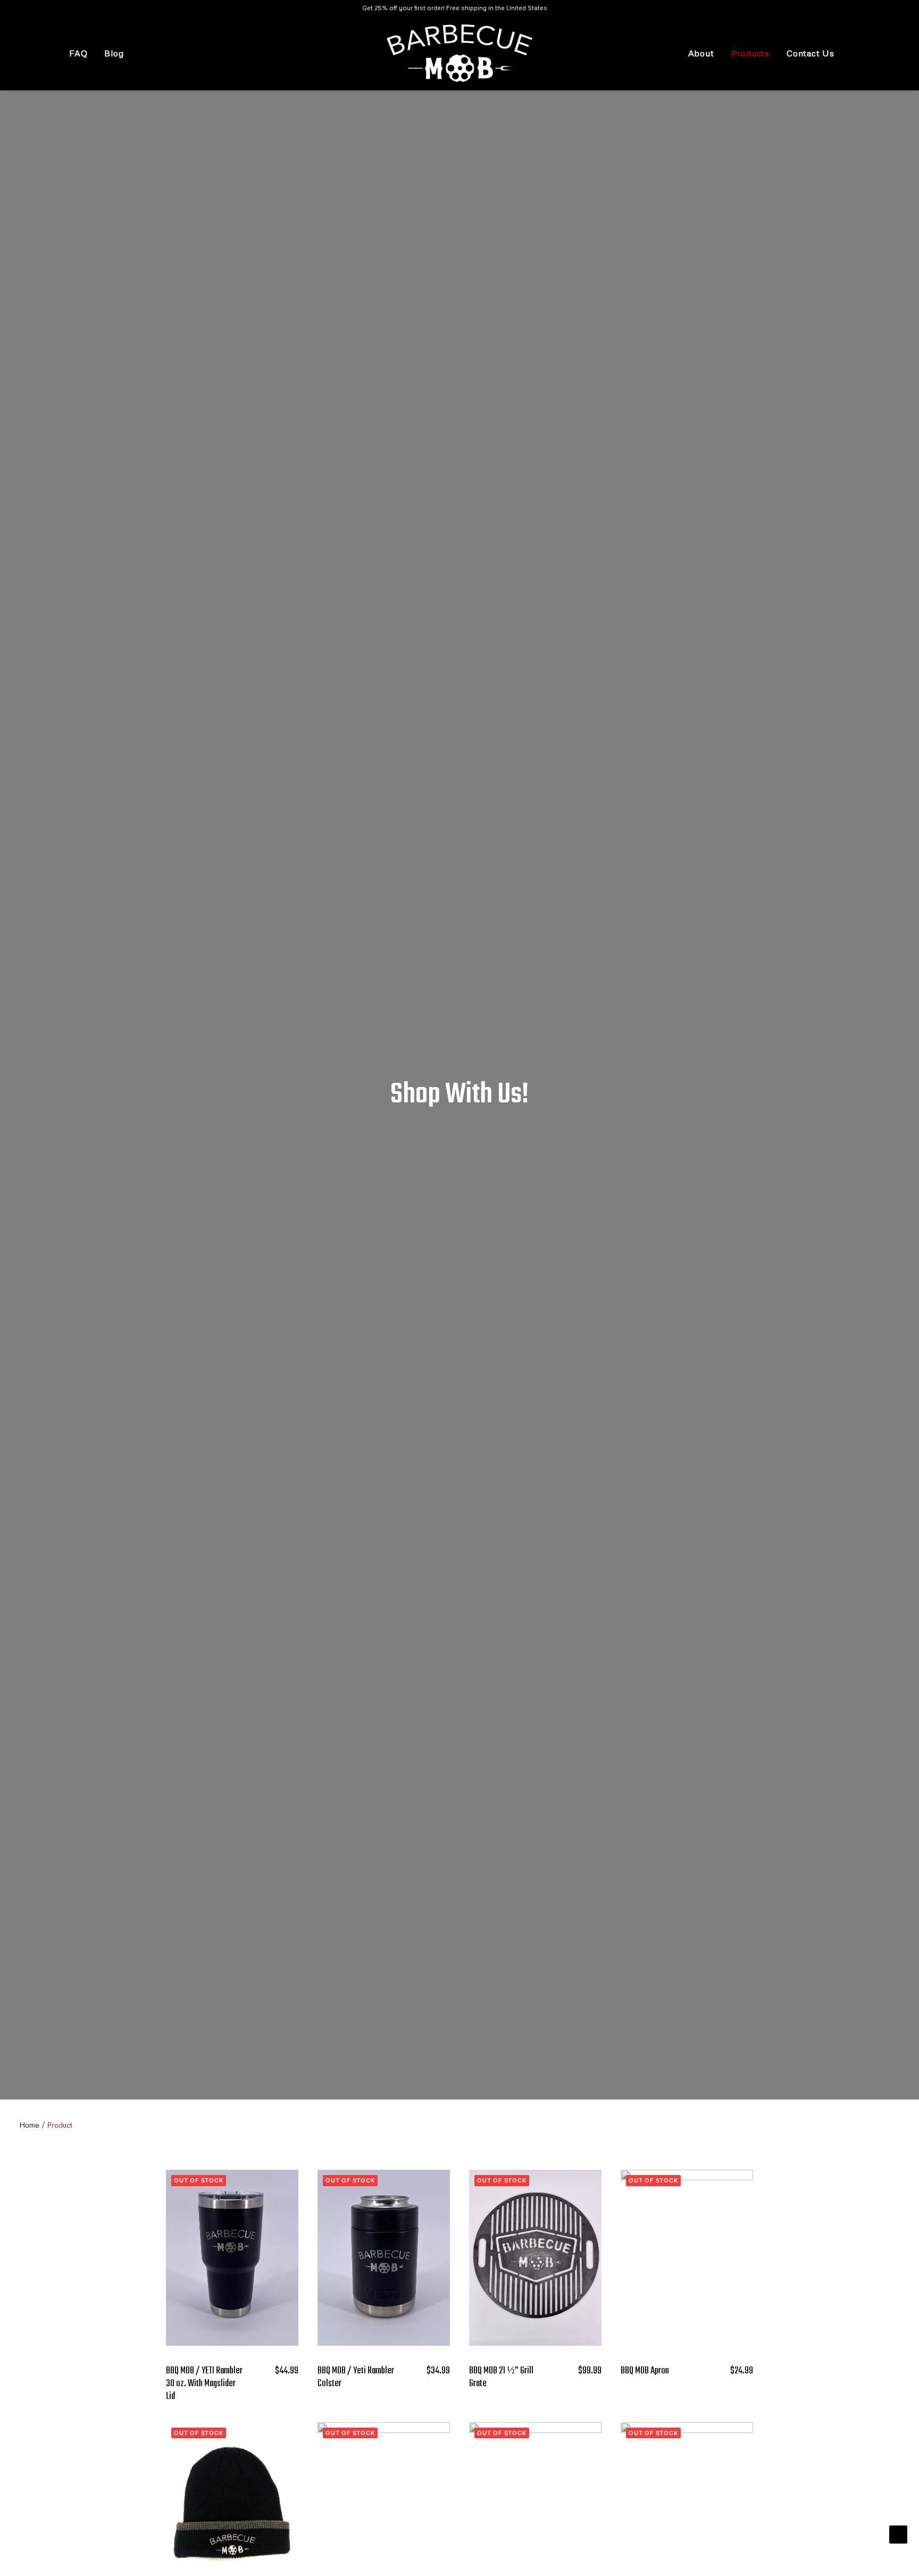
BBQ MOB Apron (645, 2371)
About (701, 53)
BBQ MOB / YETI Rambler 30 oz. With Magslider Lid (204, 2384)
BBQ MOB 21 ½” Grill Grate (501, 2377)
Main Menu (23, 56)
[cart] (880, 53)
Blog (114, 53)
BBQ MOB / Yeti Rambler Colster (356, 2377)
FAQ (78, 53)
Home (29, 2125)
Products (750, 53)
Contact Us (811, 53)
